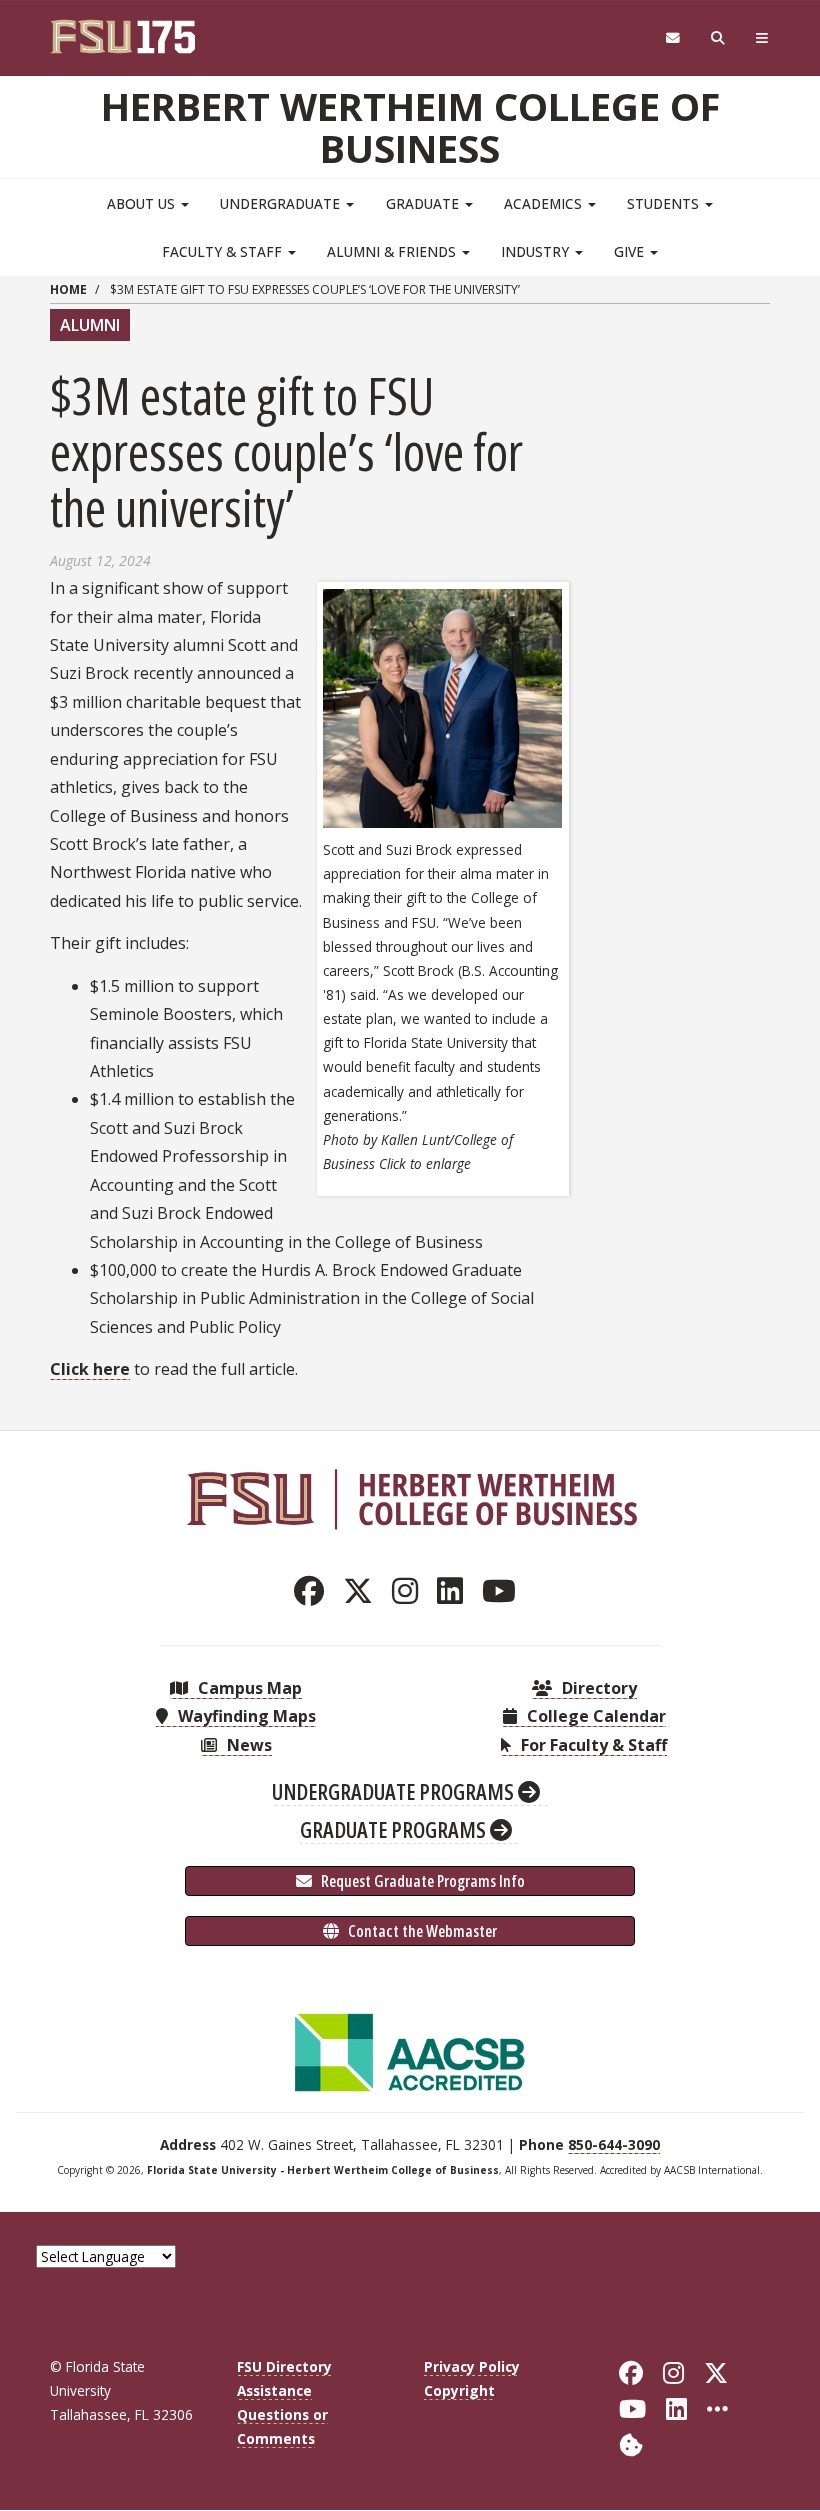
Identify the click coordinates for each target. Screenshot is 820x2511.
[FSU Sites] (762, 38)
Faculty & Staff (224, 251)
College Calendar (594, 1716)
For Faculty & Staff (592, 1745)
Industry (537, 251)
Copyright (459, 2390)
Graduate (424, 203)
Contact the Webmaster (421, 1931)
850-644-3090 (614, 2144)
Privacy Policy (472, 2366)
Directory (597, 1688)
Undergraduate (282, 203)
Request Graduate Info (421, 1881)
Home (68, 289)
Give (631, 251)
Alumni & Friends (393, 251)
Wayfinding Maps (245, 1716)
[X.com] (363, 1590)
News (247, 1745)
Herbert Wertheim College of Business (410, 127)
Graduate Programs (395, 1829)
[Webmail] (672, 38)
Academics (545, 203)
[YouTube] (504, 1590)
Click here (90, 1369)
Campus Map (248, 1688)
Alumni (90, 325)
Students (665, 203)
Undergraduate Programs (395, 1791)
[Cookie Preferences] (631, 2443)
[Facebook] (314, 1590)
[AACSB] (410, 2051)
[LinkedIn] (455, 1590)
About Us (143, 203)
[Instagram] (410, 1590)
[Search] (718, 38)
